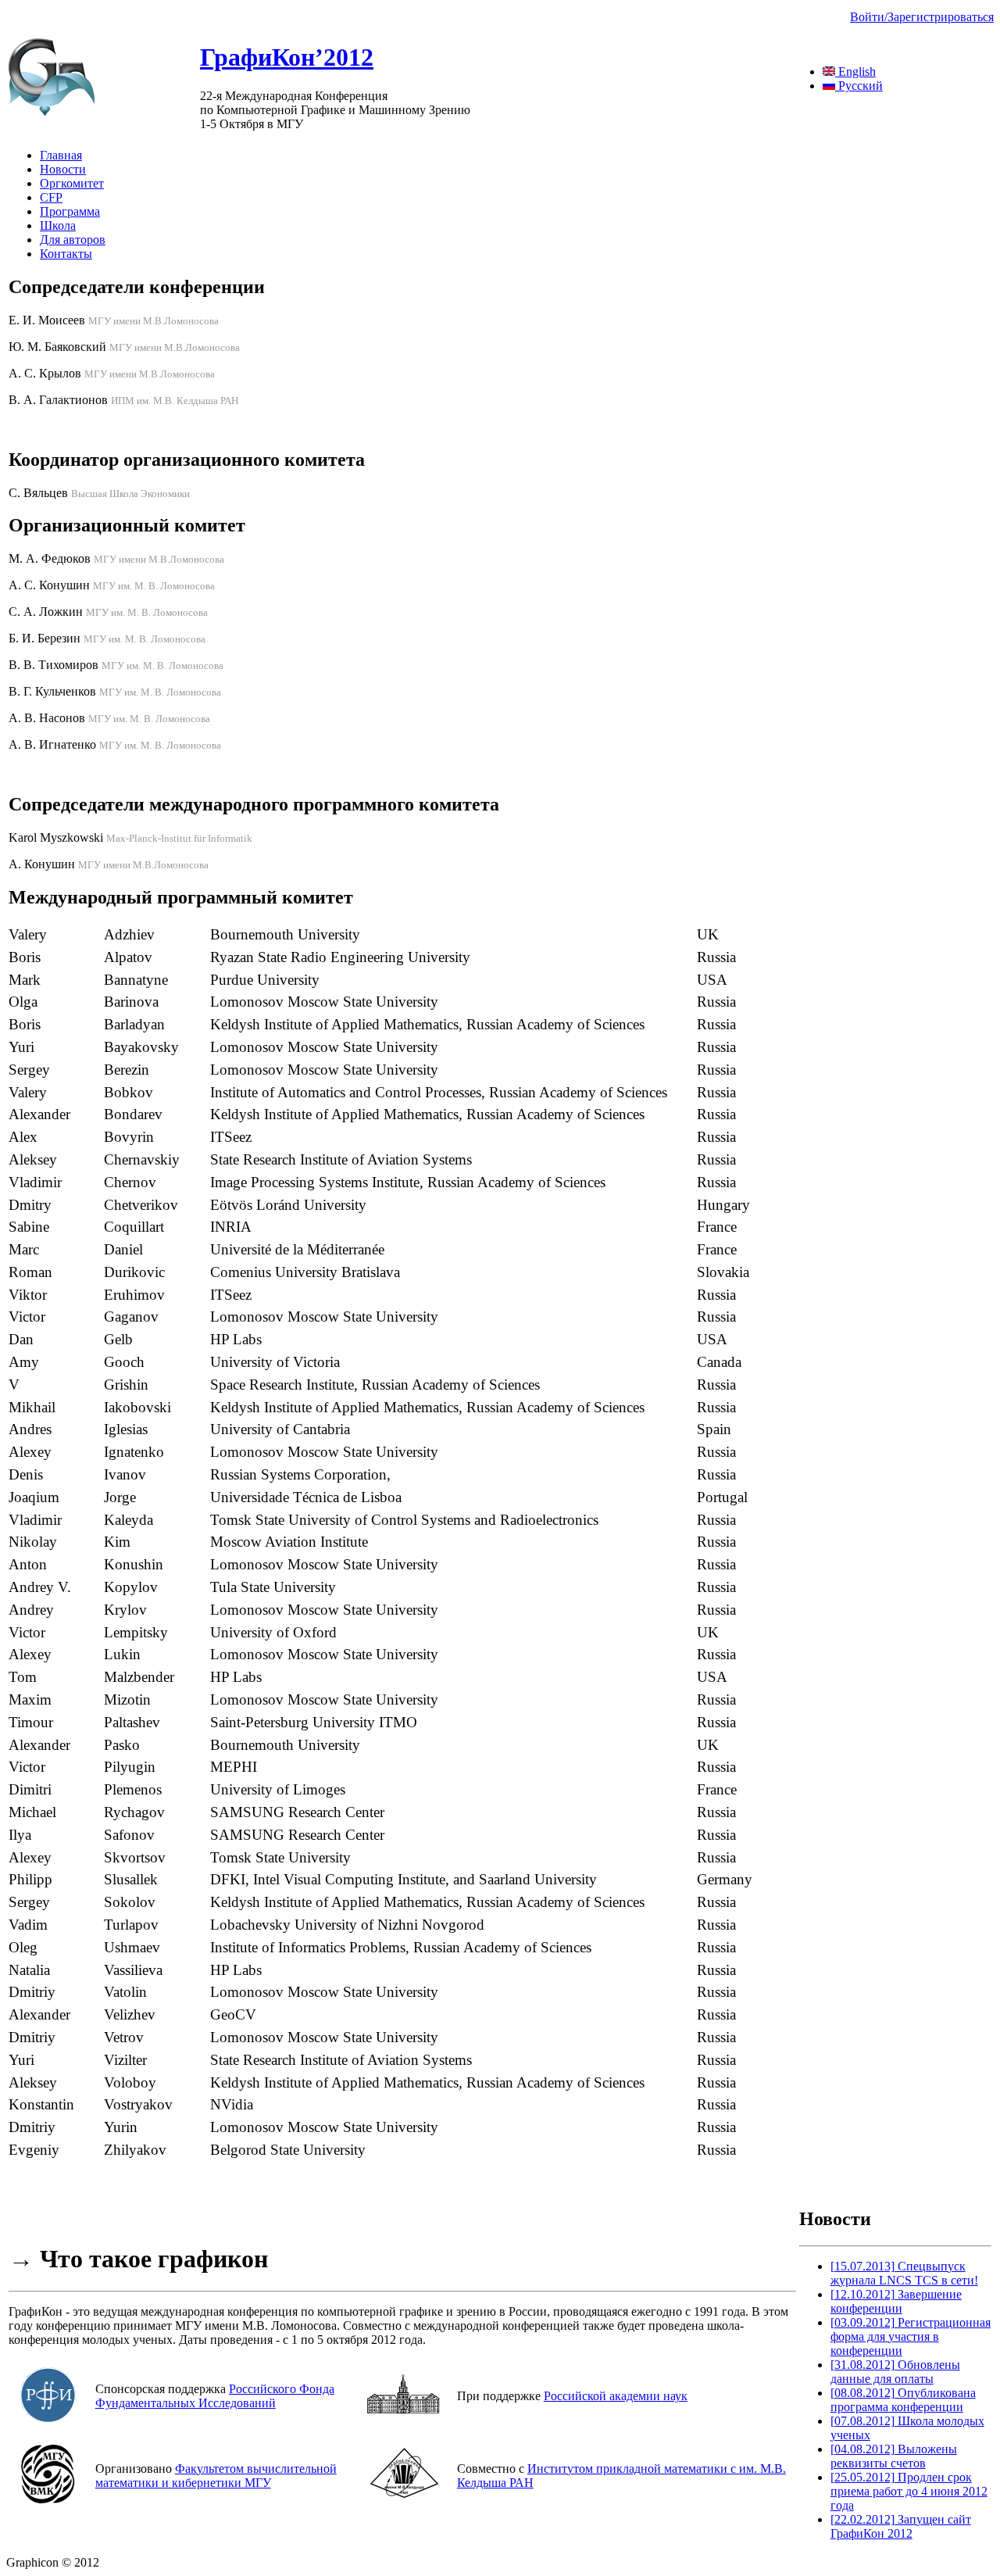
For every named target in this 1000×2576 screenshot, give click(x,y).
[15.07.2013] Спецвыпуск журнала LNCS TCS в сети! (904, 2273)
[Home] (52, 111)
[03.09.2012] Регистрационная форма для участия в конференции (911, 2336)
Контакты (66, 254)
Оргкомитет (72, 183)
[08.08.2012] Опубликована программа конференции (903, 2400)
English (855, 72)
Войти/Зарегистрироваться (922, 17)
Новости (63, 169)
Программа (70, 211)
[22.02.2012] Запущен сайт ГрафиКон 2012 (901, 2526)
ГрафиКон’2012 (287, 57)
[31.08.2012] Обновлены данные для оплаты (895, 2372)
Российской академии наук (616, 2396)
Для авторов (73, 240)
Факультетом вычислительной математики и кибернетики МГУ (216, 2476)
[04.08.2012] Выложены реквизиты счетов (894, 2456)
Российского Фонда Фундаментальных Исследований (215, 2396)
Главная (61, 155)
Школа (58, 225)
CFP (51, 197)
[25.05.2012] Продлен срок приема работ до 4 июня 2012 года (909, 2491)
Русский (859, 86)
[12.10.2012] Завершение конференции (896, 2301)
